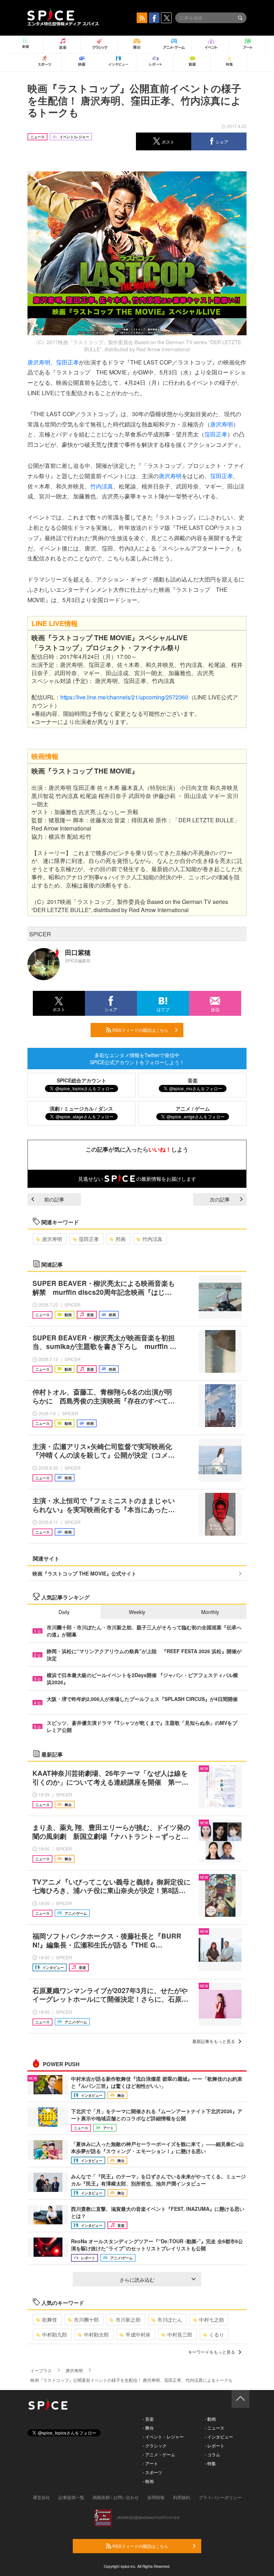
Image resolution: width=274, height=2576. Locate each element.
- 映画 (148, 2481)
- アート (150, 2463)
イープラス (41, 2370)
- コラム (212, 2454)
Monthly (210, 1612)
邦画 (121, 1239)
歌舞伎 (50, 2319)
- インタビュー (219, 2437)
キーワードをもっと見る (212, 2352)
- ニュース (215, 2428)
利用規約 (182, 2497)
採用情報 (156, 2497)
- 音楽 (148, 2419)
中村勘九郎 (55, 2334)
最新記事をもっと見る (214, 2041)
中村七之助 (212, 2319)
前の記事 (54, 1199)
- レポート (215, 2445)
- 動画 (210, 2419)
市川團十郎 (86, 2319)
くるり (217, 2334)
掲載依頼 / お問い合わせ (116, 2497)
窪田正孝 (67, 362)
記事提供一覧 (71, 2497)
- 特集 (210, 2463)
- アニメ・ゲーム (159, 2454)
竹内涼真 (102, 486)
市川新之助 (128, 2319)
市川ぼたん (170, 2319)
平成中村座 (138, 2334)
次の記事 (220, 1199)
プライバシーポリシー (220, 2497)
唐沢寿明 (39, 362)
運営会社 (41, 2497)
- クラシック (155, 2445)
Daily (64, 1612)
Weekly (137, 1612)
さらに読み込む (137, 2280)
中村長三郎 (180, 2334)
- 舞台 (148, 2428)
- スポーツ (153, 2472)
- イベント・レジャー (163, 2437)
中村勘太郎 (96, 2334)
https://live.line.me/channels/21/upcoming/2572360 (124, 697)
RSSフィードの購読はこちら (140, 1030)
